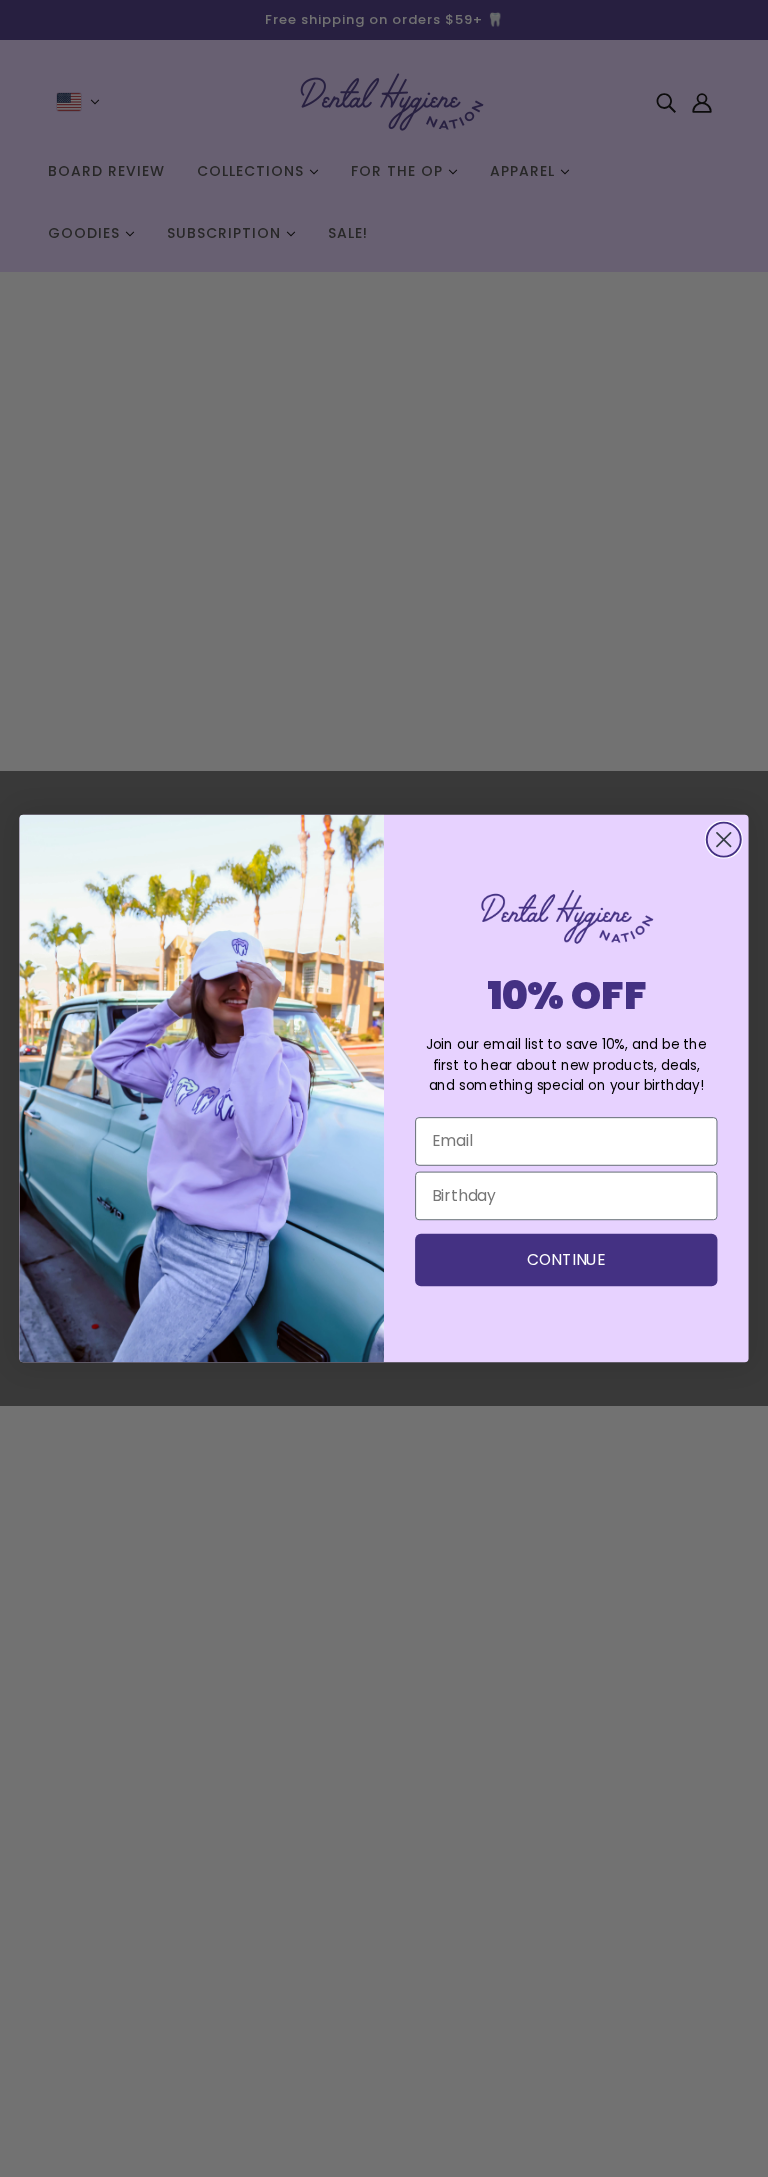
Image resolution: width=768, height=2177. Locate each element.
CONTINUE (566, 1259)
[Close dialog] (724, 840)
